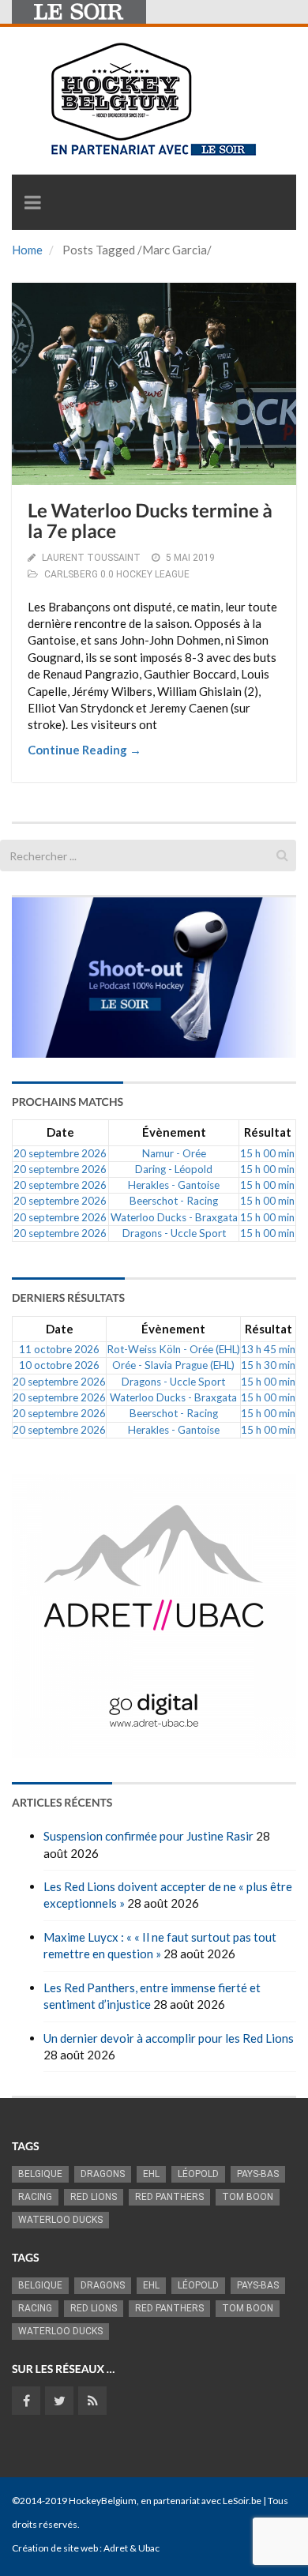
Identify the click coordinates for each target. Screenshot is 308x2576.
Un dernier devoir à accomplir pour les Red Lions (169, 2038)
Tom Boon (248, 2197)
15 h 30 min (268, 1365)
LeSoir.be (242, 2501)
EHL (151, 2174)
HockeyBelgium (103, 2501)
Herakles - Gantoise (174, 1185)
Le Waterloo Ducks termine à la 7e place (150, 521)
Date (60, 1132)
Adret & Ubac (131, 2548)
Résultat (268, 1132)
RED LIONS (94, 2197)
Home (27, 250)
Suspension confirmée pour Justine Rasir (148, 1836)
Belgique (40, 2174)
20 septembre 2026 (60, 1153)
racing (35, 2197)
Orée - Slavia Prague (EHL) (173, 1365)
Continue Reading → (85, 750)
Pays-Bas (258, 2174)
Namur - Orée (174, 1153)
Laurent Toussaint (91, 558)
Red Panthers (169, 2197)
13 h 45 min (268, 1349)
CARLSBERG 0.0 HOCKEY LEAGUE (117, 574)
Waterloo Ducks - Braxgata (174, 1217)
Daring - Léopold (174, 1169)
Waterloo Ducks (60, 2220)
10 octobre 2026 (59, 1365)
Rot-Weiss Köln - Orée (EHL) (173, 1349)
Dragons (103, 2174)
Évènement (174, 1132)
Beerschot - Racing (174, 1201)
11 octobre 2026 (59, 1349)
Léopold (198, 2174)
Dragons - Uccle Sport (174, 1233)
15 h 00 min (267, 1153)
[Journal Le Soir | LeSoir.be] (79, 12)
